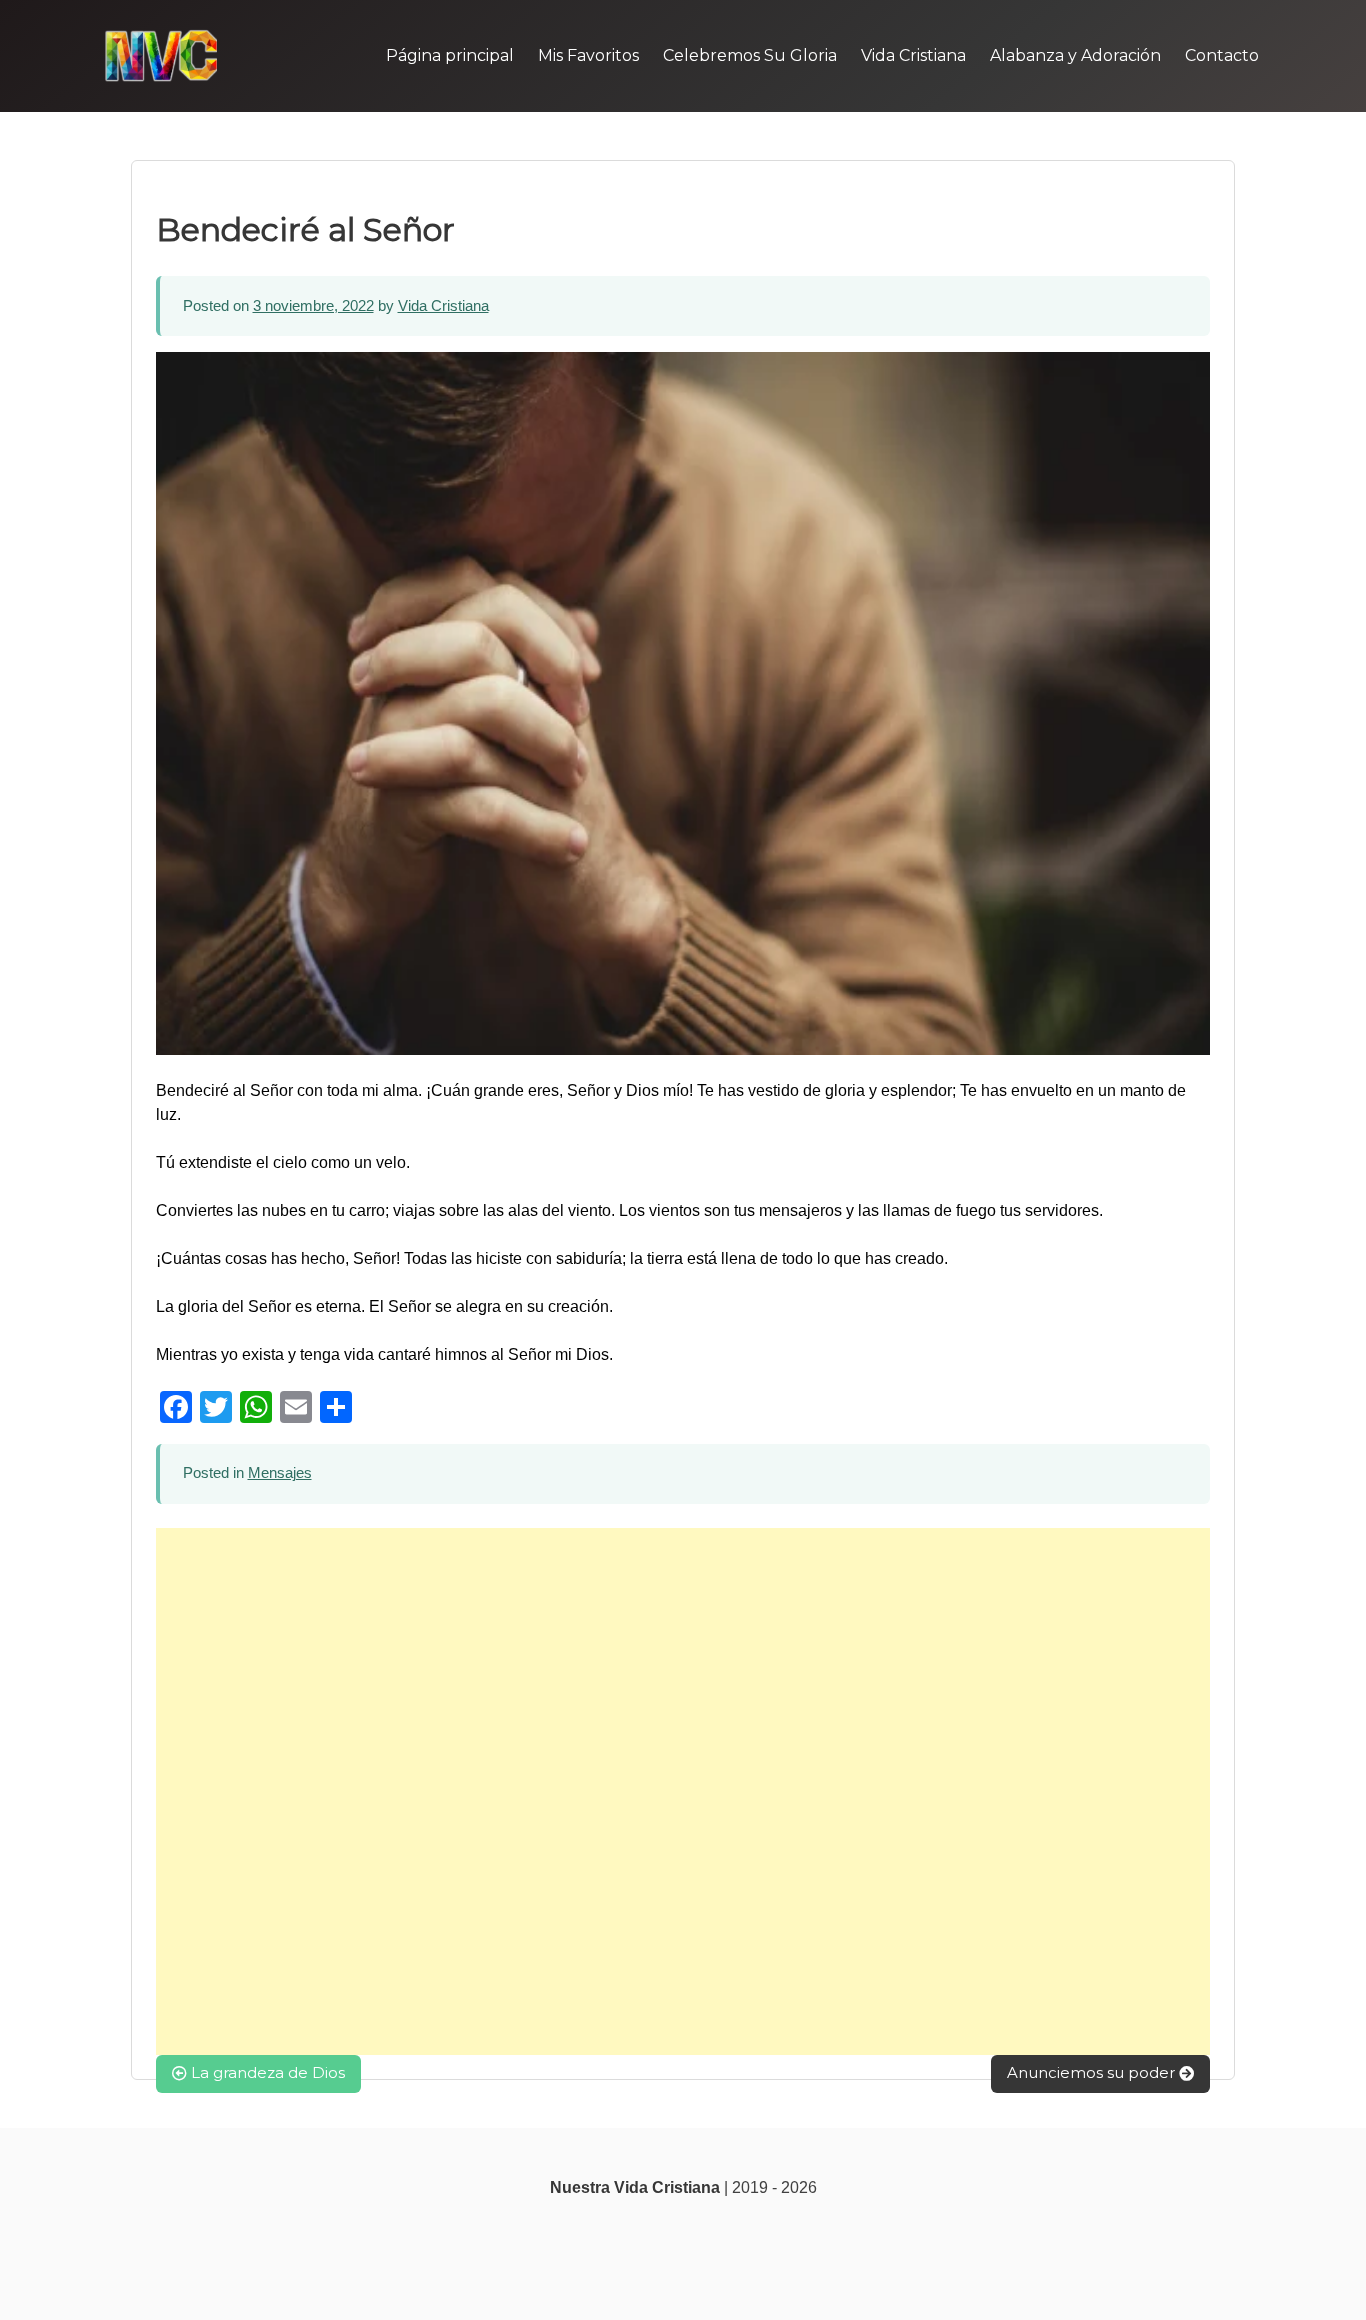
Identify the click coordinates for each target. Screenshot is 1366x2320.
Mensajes (280, 1472)
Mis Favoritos (588, 55)
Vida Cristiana (913, 55)
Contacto (1222, 55)
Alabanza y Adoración (1075, 55)
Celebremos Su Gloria (750, 55)
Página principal (450, 55)
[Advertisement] (683, 1791)
